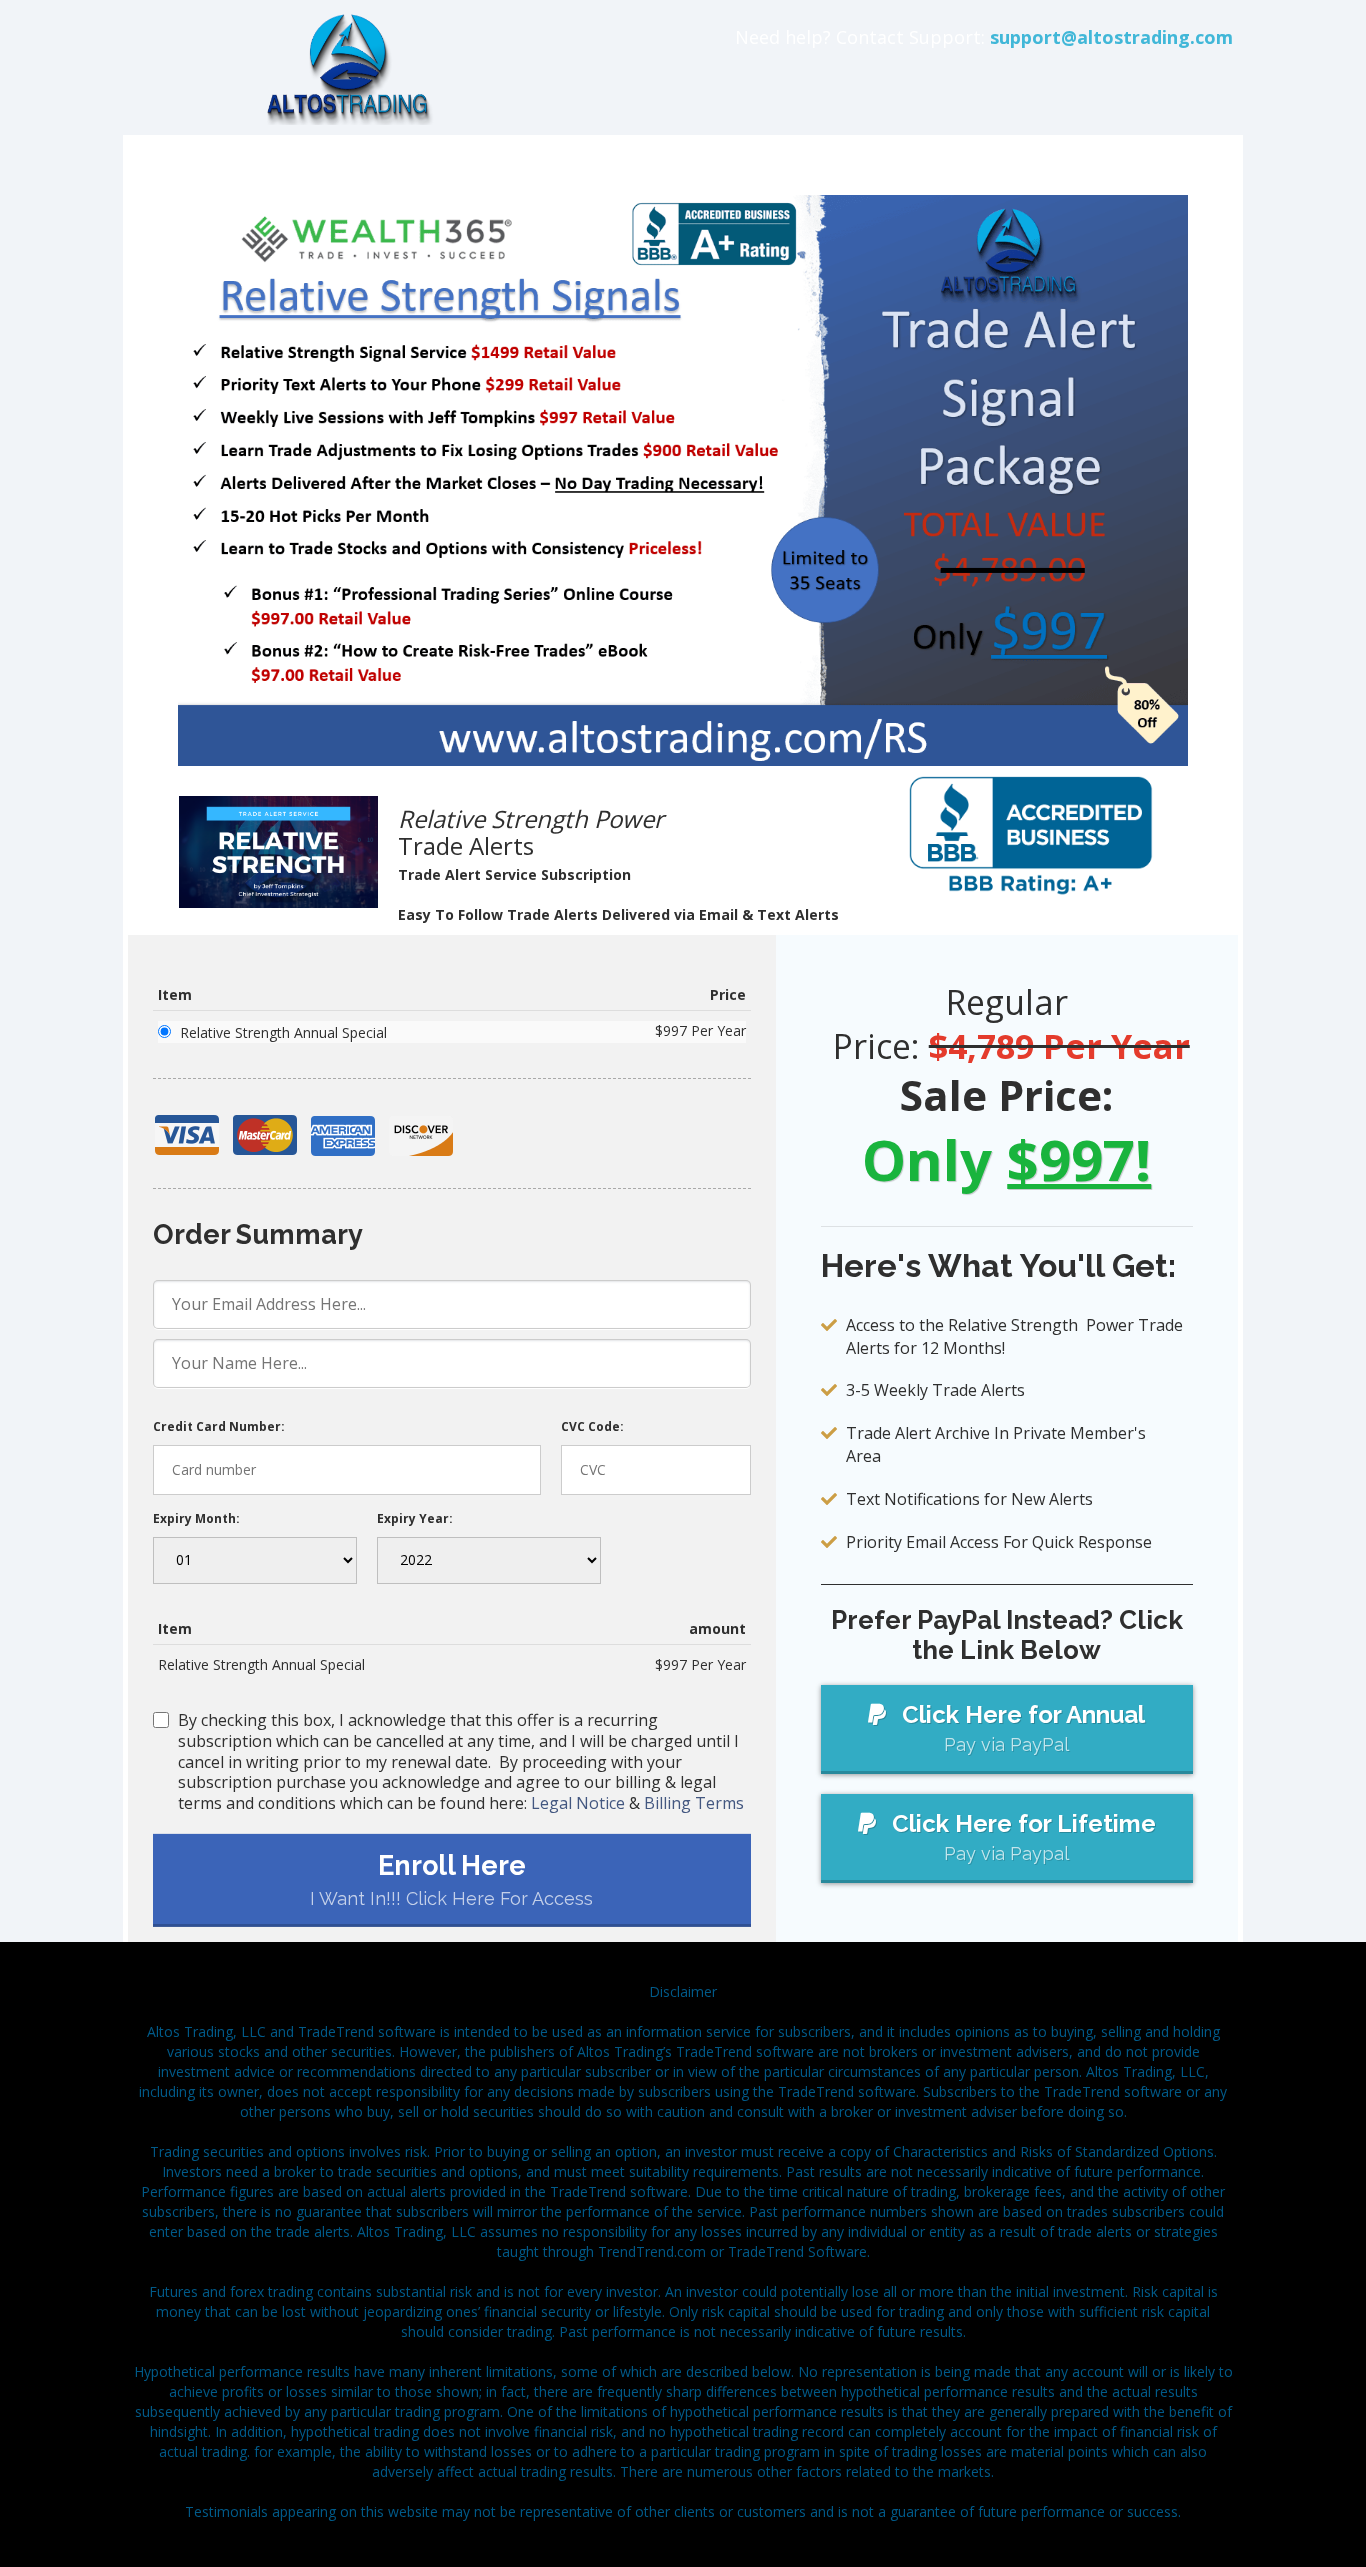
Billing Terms (694, 1803)
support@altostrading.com (1111, 37)
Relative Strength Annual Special (283, 1032)
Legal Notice (578, 1803)
